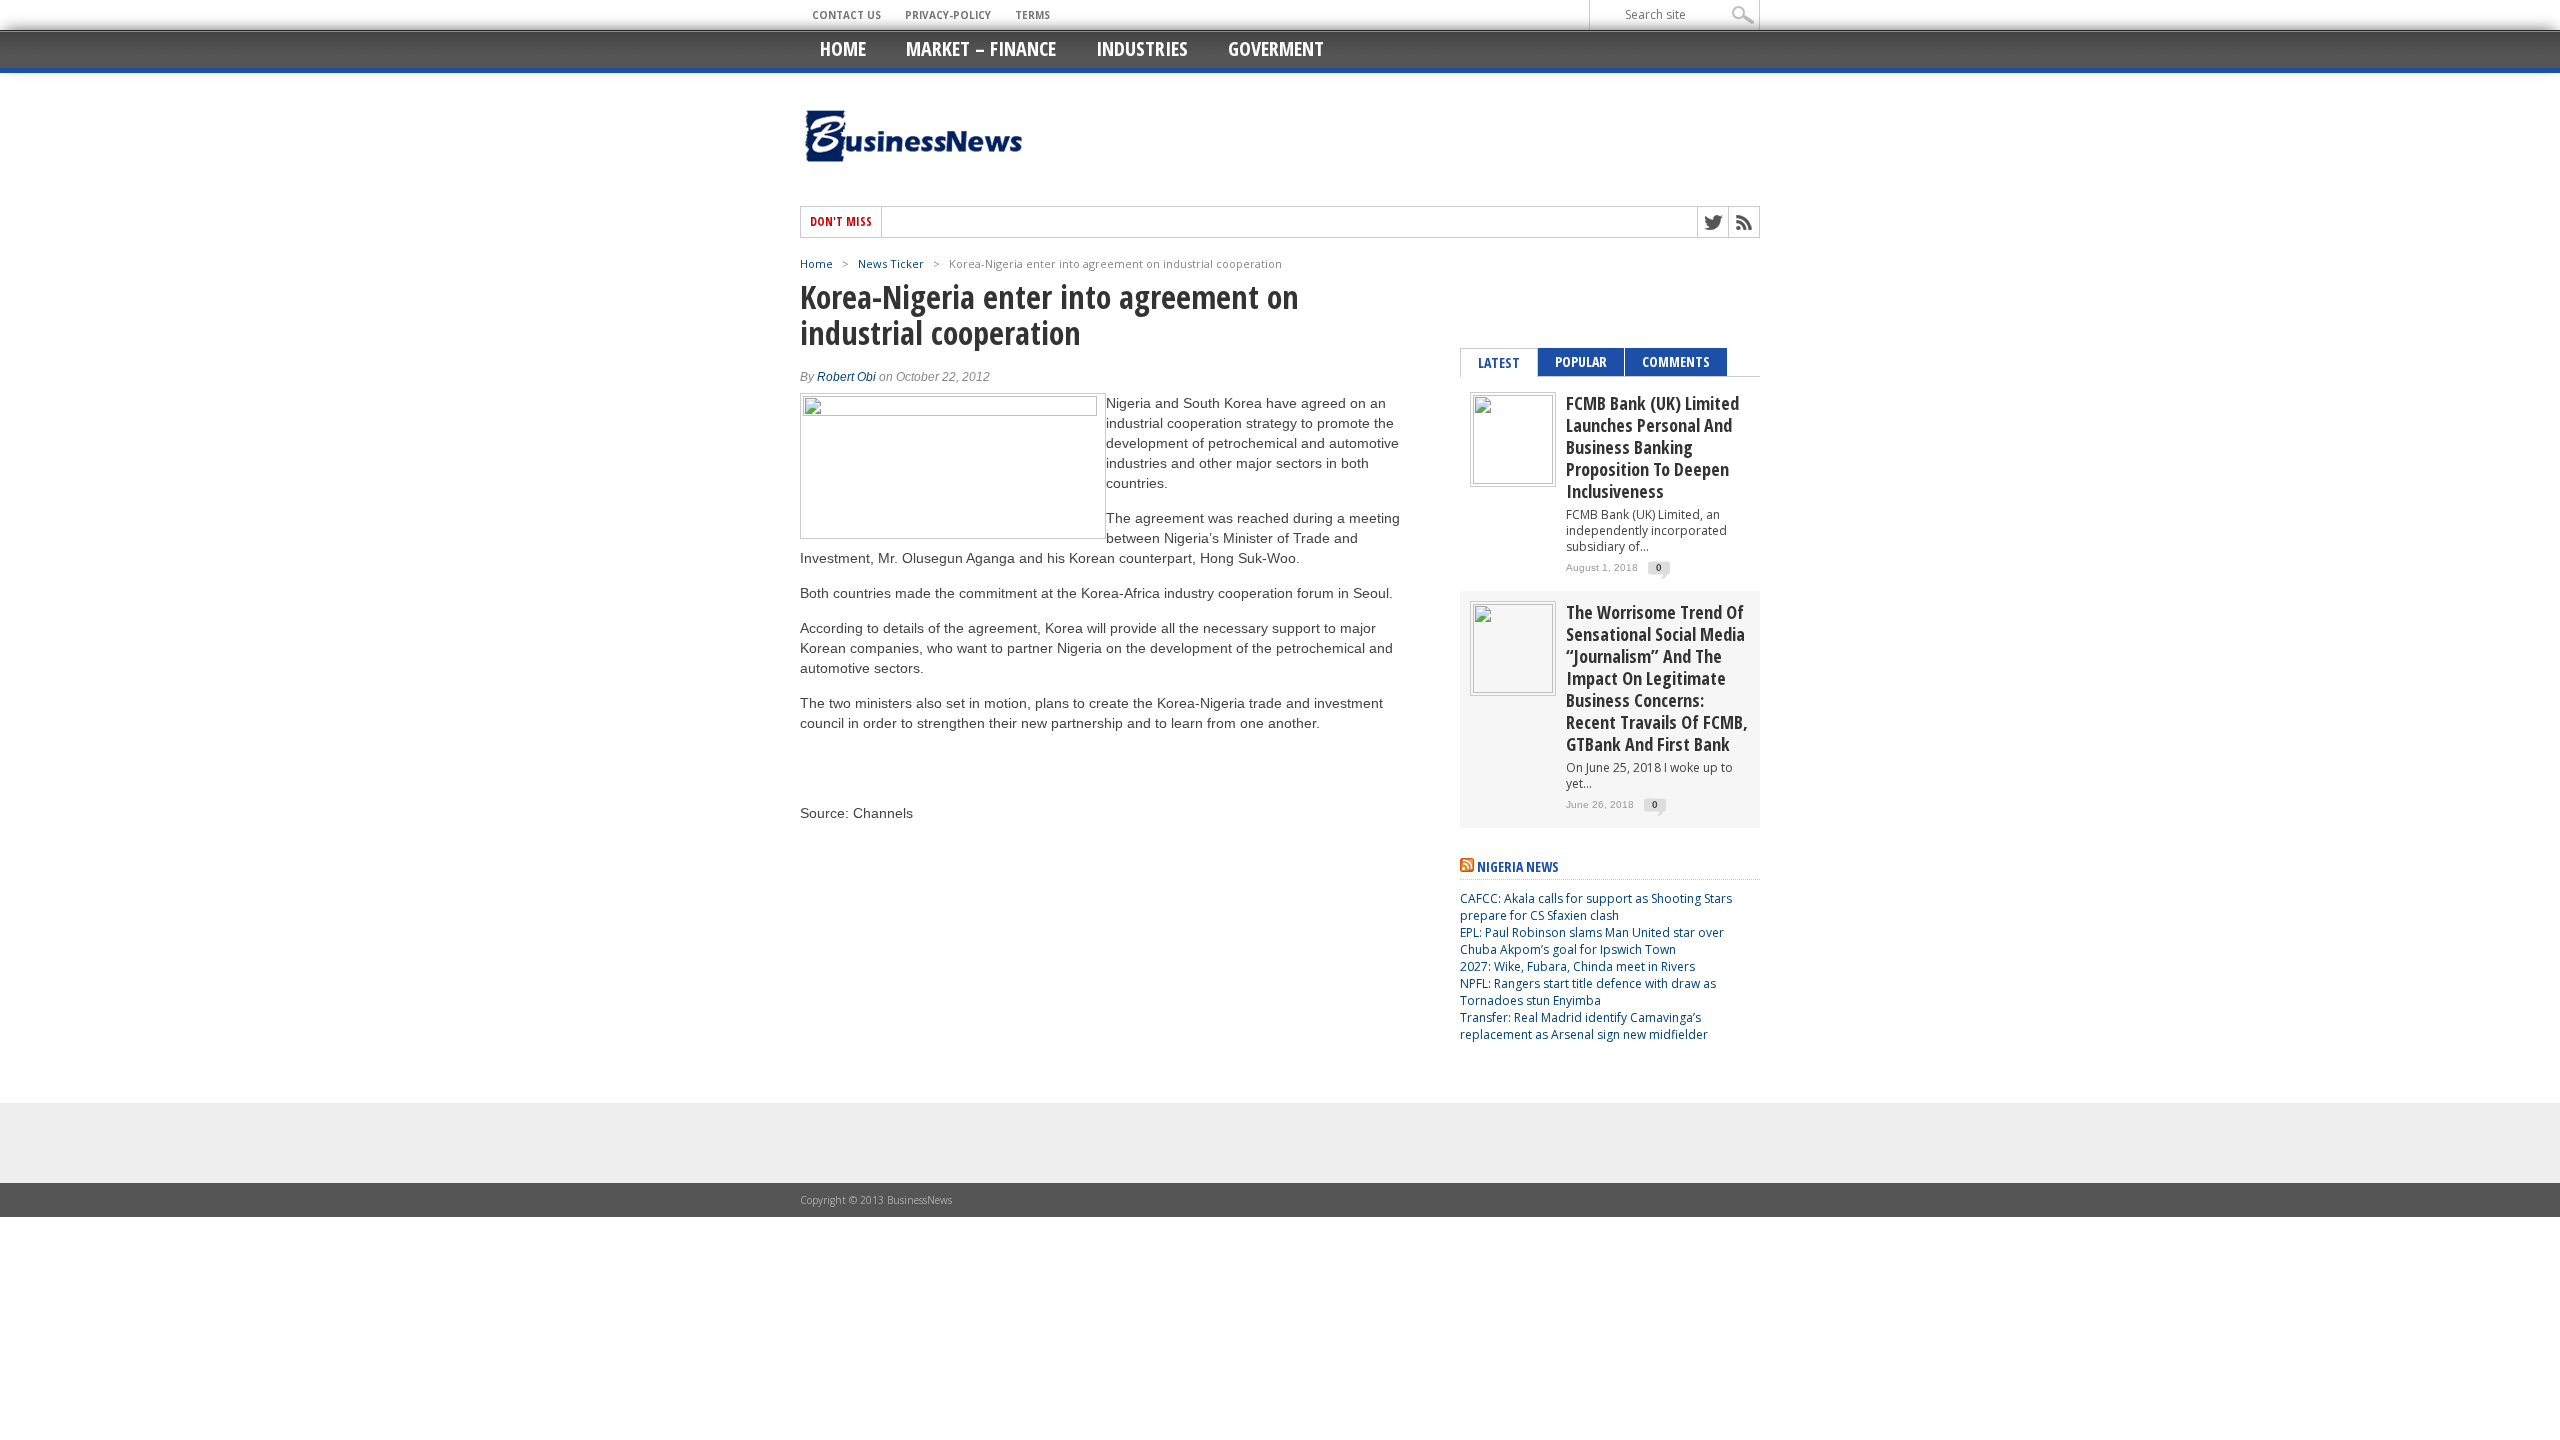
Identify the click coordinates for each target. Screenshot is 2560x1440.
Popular (1581, 361)
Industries (1142, 48)
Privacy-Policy (948, 15)
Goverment (1276, 48)
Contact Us (846, 15)
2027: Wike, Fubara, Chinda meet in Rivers (1577, 966)
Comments (1676, 361)
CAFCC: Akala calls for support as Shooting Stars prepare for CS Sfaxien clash (1596, 907)
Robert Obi (846, 377)
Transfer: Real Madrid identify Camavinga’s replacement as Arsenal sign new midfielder (1584, 1026)
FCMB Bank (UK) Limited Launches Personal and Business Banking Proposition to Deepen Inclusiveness (1652, 447)
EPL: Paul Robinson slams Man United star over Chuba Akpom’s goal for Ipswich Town (1592, 941)
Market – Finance (981, 48)
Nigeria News (1518, 866)
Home (843, 48)
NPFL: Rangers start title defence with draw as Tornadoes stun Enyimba (1588, 992)
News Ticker (891, 263)
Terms (1032, 15)
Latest (1499, 362)
